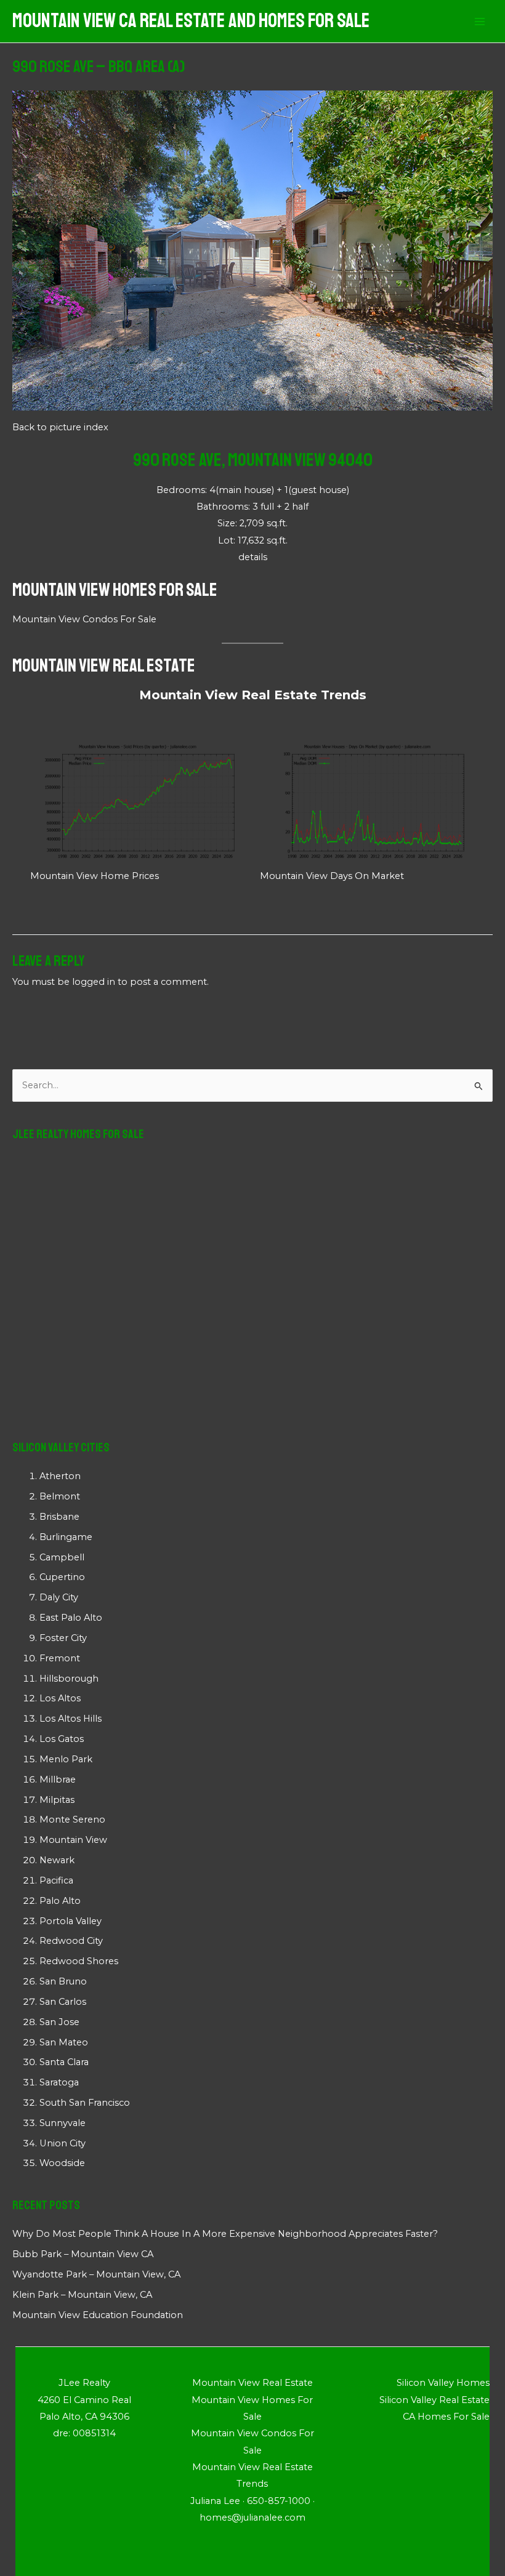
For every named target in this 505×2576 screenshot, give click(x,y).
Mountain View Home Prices (95, 876)
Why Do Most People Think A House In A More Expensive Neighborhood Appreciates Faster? (225, 2234)
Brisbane (59, 1517)
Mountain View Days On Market (332, 876)
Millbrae (58, 1780)
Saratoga (59, 2082)
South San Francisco (85, 2103)
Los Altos (60, 1698)
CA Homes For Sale (446, 2417)
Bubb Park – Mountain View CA (83, 2254)
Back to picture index (60, 427)
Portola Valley (71, 1921)
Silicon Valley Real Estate (434, 2400)
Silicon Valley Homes (443, 2383)
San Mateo (64, 2042)
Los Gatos (62, 1739)
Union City (63, 2143)
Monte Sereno (72, 1820)
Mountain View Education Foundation (98, 2315)
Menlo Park (66, 1759)
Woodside (62, 2163)
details (253, 557)
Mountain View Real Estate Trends (253, 695)
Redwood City (71, 1941)
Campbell (62, 1557)
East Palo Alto (71, 1618)
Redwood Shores (79, 1961)
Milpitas (57, 1800)
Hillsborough (69, 1679)
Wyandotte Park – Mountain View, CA (96, 2274)
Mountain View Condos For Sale (84, 619)
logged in (94, 982)
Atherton (60, 1476)
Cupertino (62, 1577)
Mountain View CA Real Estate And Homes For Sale (191, 21)
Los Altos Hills (71, 1719)
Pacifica (56, 1880)
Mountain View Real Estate (104, 665)
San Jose (59, 2022)
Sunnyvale (63, 2123)
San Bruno (63, 1981)
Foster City (63, 1638)
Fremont (60, 1658)
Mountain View (73, 1840)
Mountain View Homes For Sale (115, 590)
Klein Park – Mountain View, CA (82, 2295)
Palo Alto (60, 1901)
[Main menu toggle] (480, 22)
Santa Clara (64, 2062)
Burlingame (66, 1537)
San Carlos (63, 2002)
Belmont (60, 1496)
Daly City (59, 1597)
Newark (57, 1860)
